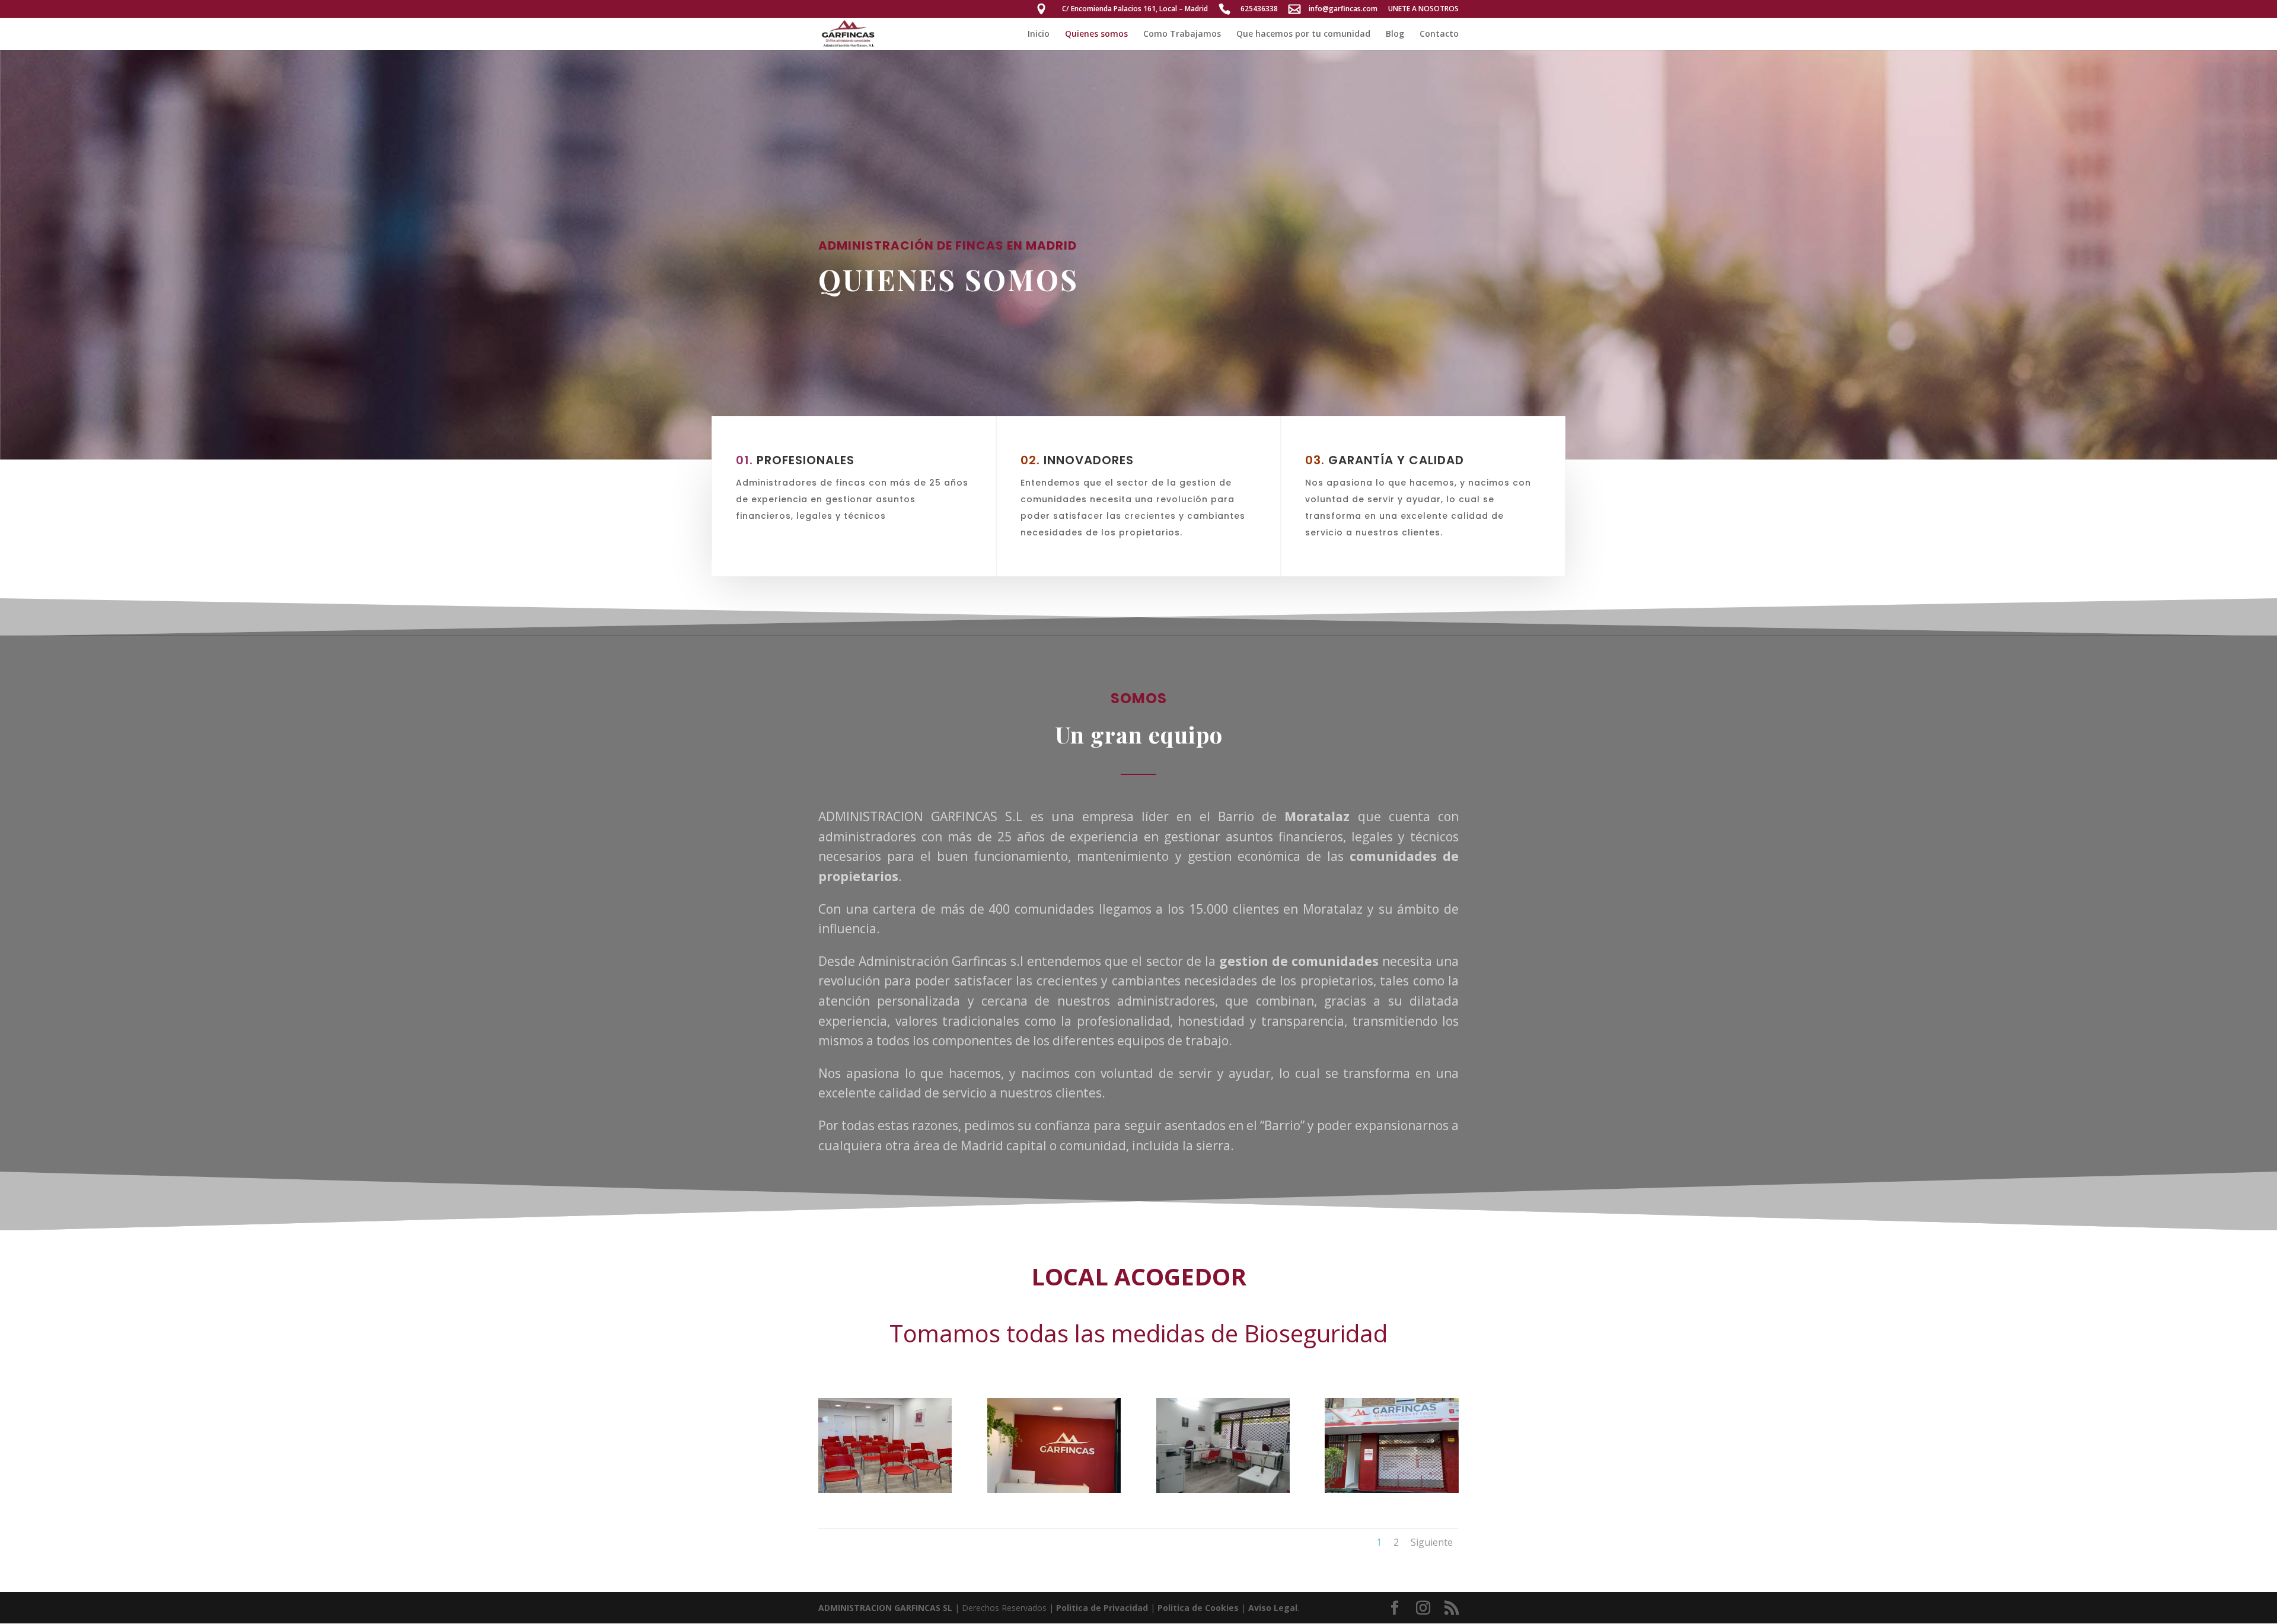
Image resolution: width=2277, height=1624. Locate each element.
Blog (1395, 34)
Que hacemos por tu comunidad (1303, 34)
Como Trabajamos (1182, 34)
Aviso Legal (1273, 1608)
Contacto (1439, 34)
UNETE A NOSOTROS (1423, 9)
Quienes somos (1096, 34)
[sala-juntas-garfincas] (885, 1490)
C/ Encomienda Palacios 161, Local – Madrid (1135, 9)
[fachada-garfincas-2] (1391, 1490)
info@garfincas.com (1343, 9)
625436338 (1259, 9)
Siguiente (1432, 1542)
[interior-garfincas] (1223, 1490)
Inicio (1039, 34)
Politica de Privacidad (1102, 1608)
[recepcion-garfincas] (1054, 1490)
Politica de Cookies (1198, 1608)
